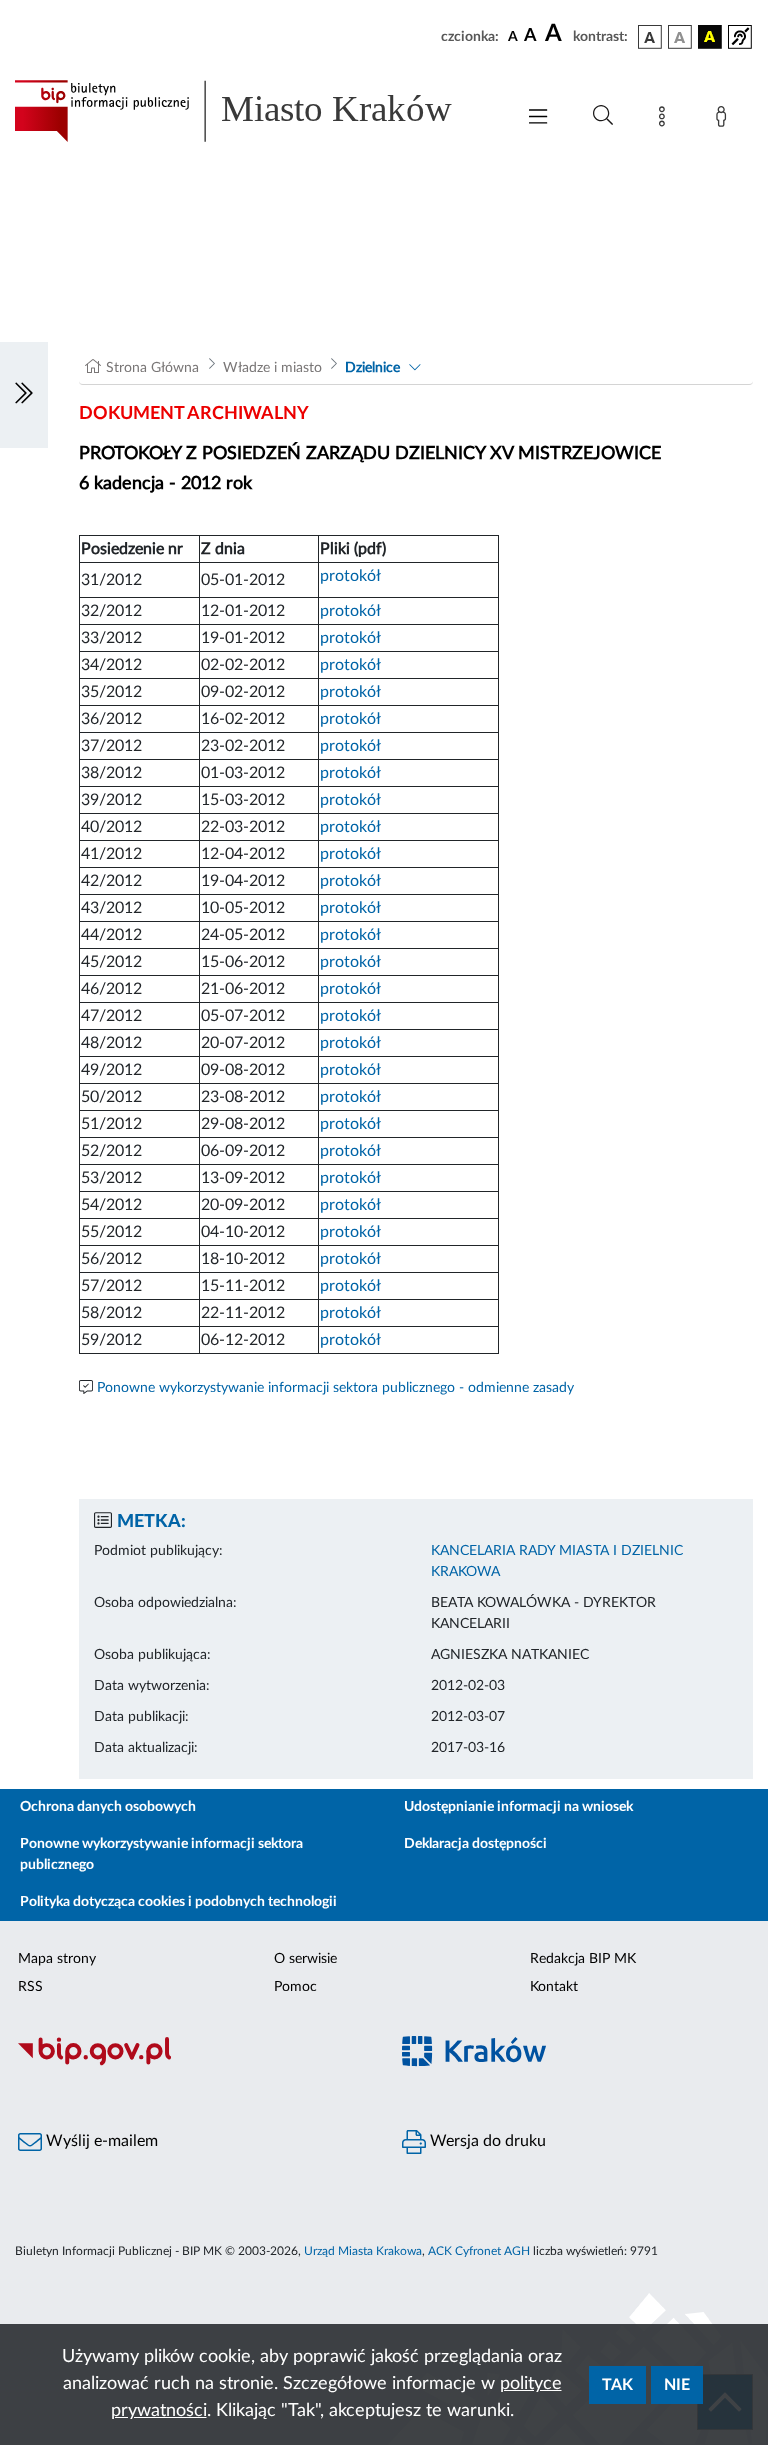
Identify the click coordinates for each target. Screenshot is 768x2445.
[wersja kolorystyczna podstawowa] (650, 37)
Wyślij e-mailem (100, 2141)
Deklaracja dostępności (475, 1844)
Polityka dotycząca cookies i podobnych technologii (178, 1902)
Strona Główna (152, 368)
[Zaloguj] (725, 120)
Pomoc (295, 1987)
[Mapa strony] (666, 120)
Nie (677, 2385)
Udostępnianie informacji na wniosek (518, 1807)
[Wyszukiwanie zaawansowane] (603, 116)
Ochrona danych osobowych (108, 1807)
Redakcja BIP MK (583, 1959)
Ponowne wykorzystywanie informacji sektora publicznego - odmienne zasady (335, 1388)
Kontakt (554, 1987)
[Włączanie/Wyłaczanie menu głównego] (538, 118)
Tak (617, 2385)
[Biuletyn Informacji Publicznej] (192, 2063)
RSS (30, 1987)
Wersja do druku (486, 2141)
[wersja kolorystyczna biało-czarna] (680, 37)
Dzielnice (372, 368)
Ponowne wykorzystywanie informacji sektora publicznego (161, 1854)
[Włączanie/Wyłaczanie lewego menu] (24, 395)
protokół (350, 576)
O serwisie (305, 1959)
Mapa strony (57, 1959)
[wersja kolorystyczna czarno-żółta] (710, 37)
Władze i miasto (272, 368)
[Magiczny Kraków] (576, 2063)
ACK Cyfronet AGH (479, 2251)
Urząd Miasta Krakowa (363, 2251)
